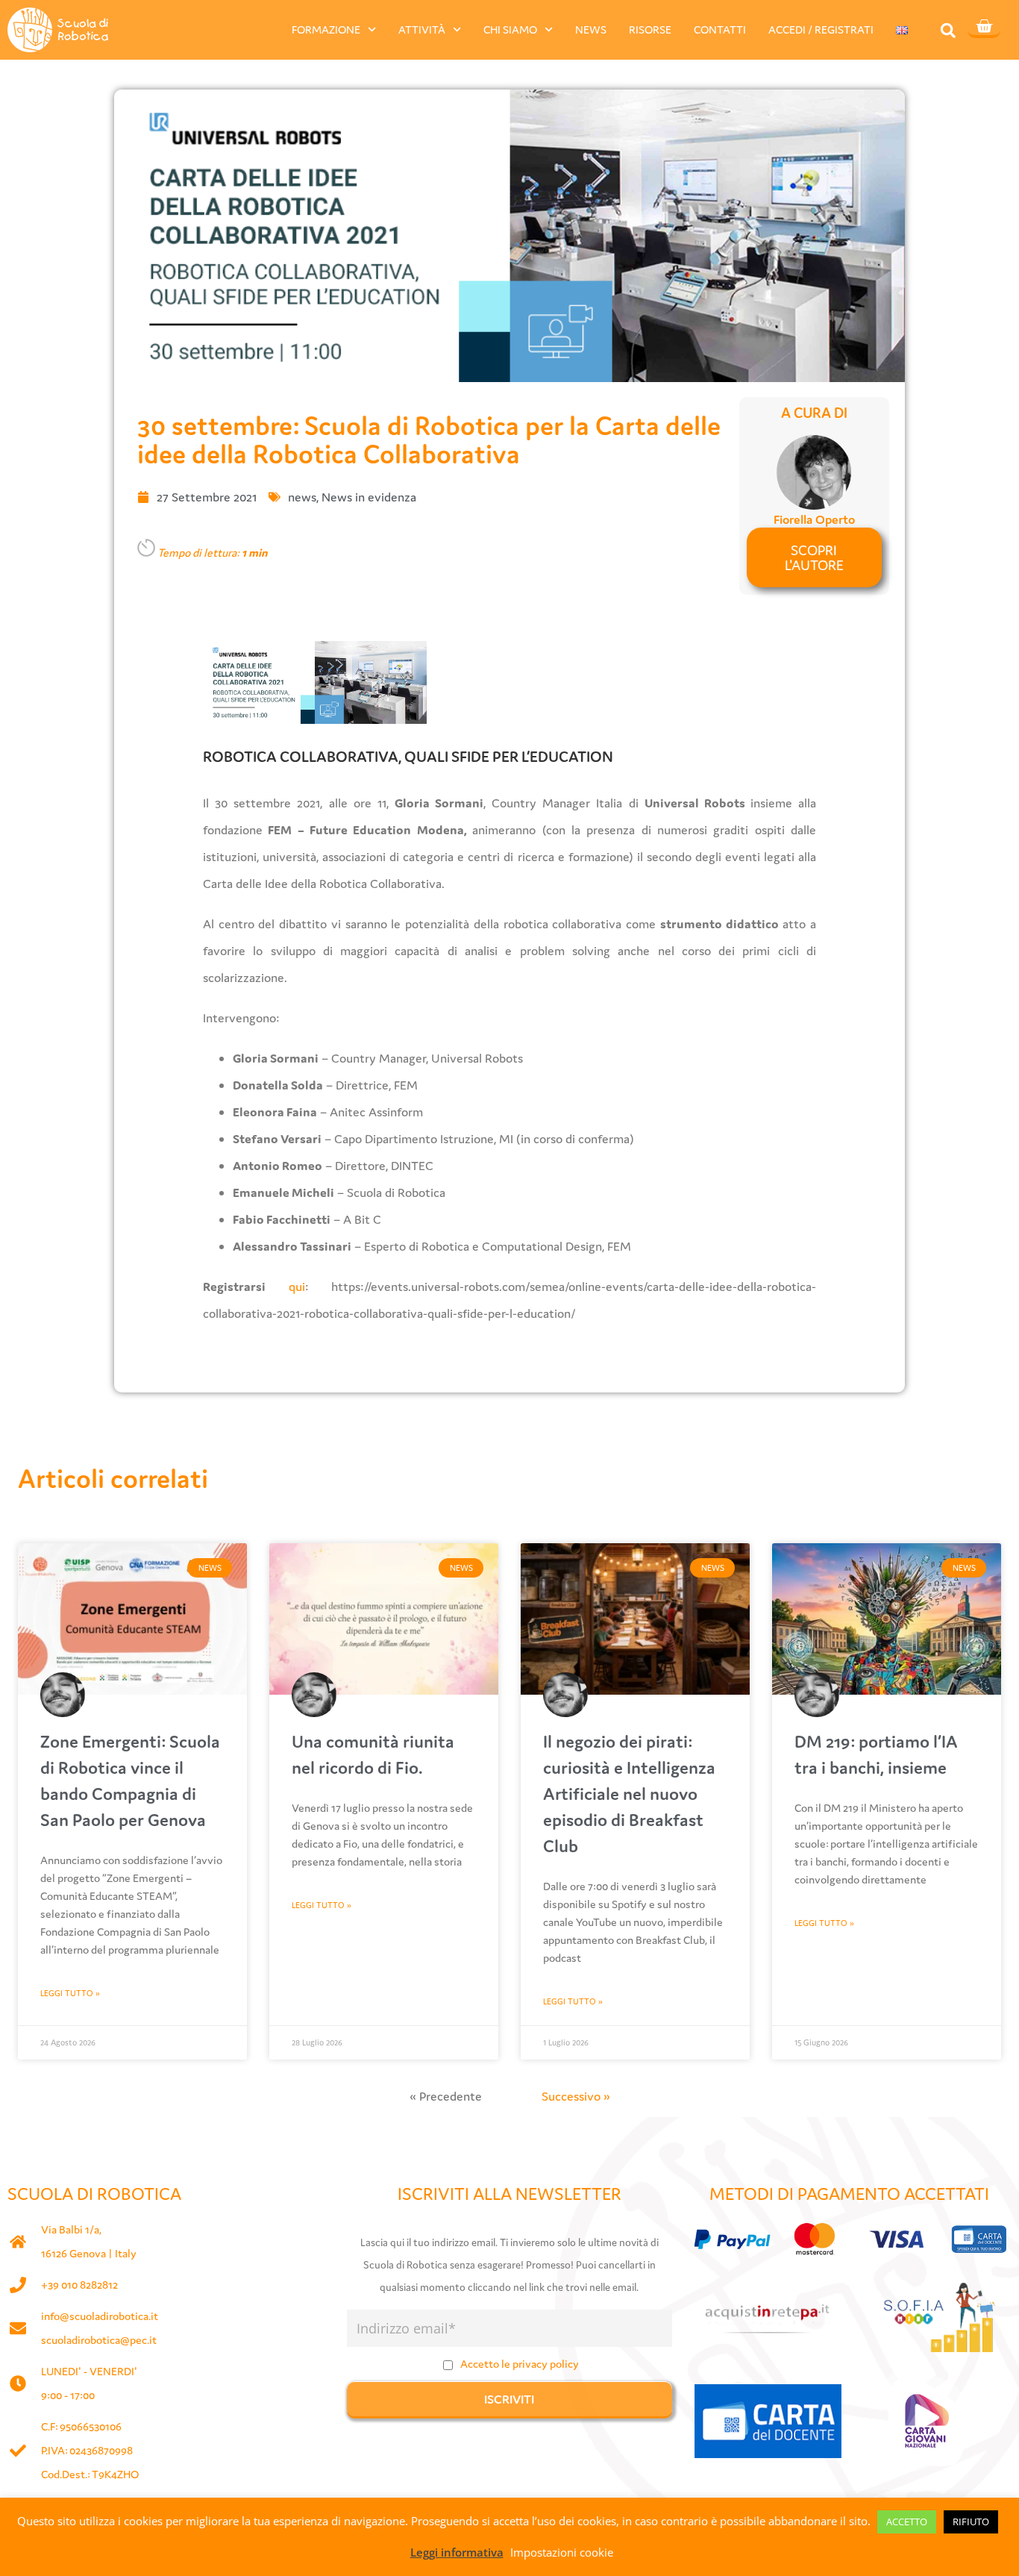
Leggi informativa (457, 2552)
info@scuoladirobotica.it (100, 2316)
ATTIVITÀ (422, 29)
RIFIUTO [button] (971, 2522)
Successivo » (576, 2096)
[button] (948, 30)
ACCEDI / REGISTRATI (821, 29)
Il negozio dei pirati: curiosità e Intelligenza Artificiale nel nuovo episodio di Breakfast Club (629, 1794)
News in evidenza (369, 497)
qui (297, 1287)
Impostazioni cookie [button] (562, 2552)
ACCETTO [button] (907, 2522)
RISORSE (650, 29)
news (302, 497)
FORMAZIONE (326, 29)
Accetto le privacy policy (520, 2364)
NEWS (591, 29)
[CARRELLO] (984, 28)
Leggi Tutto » (70, 1993)
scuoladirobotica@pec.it (99, 2340)
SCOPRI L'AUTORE (814, 557)
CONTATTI (720, 29)
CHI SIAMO (510, 29)
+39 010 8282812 (79, 2285)
